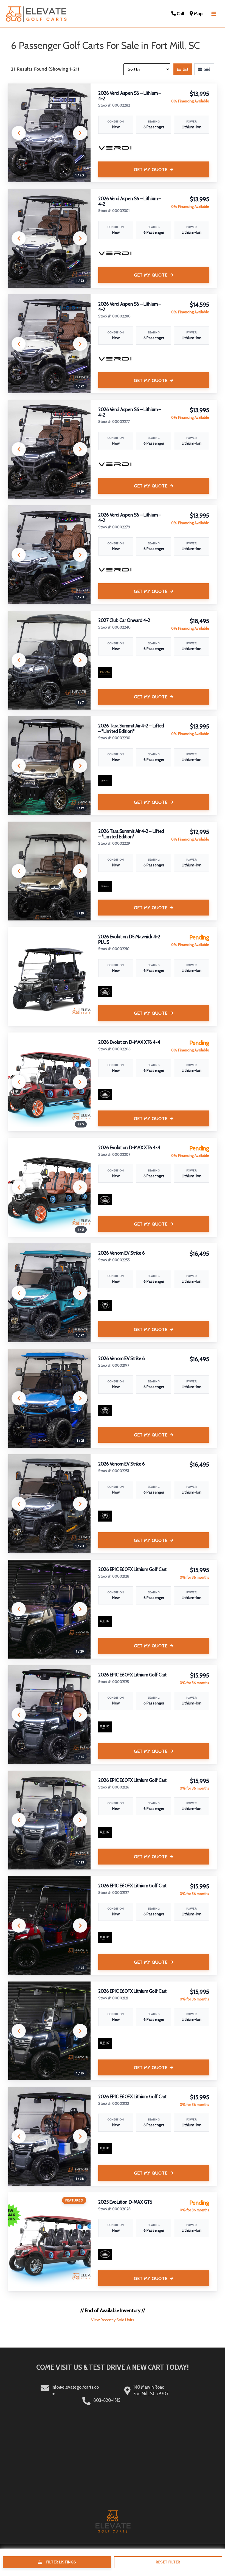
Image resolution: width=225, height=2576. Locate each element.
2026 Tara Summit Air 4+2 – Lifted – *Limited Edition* (131, 729)
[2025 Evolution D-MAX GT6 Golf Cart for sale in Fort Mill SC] (49, 2242)
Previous (19, 133)
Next (80, 133)
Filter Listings (61, 2562)
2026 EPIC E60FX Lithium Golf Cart (132, 1569)
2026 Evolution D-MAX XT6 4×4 (129, 1042)
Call (180, 13)
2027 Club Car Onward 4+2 (124, 620)
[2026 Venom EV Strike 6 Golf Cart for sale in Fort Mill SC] (49, 1293)
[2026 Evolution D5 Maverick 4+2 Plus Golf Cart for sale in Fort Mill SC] (49, 976)
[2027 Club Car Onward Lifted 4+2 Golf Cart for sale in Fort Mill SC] (49, 660)
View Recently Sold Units (113, 2320)
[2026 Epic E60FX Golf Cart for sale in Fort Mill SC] (49, 1609)
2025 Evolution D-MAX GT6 (125, 2202)
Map (198, 13)
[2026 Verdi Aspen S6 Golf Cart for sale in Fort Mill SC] (49, 133)
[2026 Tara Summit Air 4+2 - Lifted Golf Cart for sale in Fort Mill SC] (49, 766)
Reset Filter (168, 2562)
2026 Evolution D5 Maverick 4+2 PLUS (129, 939)
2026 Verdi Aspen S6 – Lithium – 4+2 (130, 96)
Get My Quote (151, 170)
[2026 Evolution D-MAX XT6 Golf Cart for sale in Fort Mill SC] (49, 1082)
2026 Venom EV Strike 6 (122, 1253)
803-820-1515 (107, 2400)
